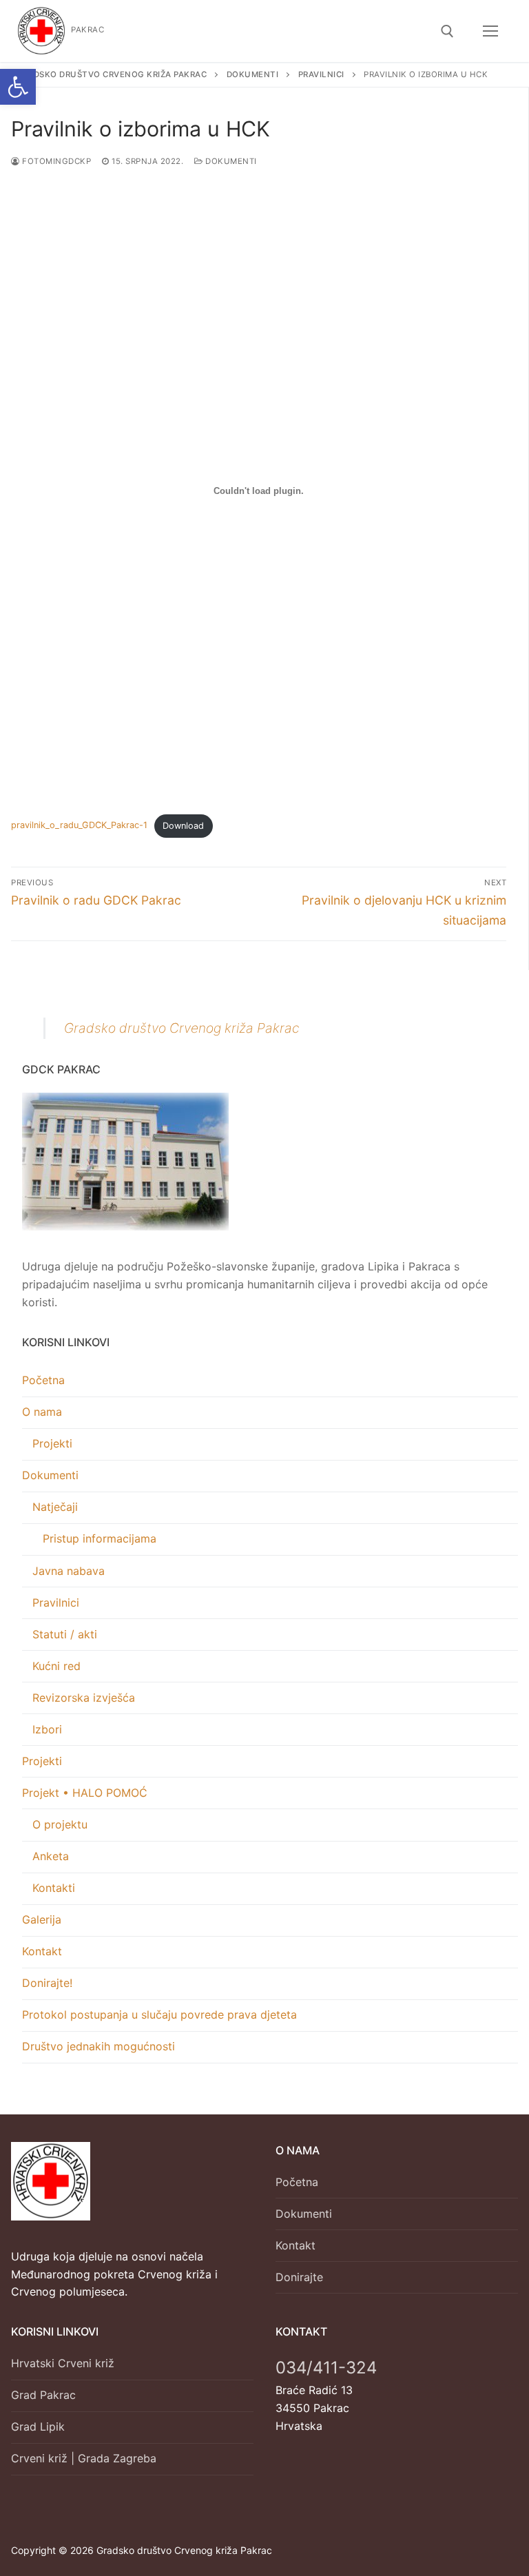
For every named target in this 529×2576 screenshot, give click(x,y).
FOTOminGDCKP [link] (55, 161)
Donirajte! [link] (47, 1983)
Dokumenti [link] (230, 161)
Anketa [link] (51, 1856)
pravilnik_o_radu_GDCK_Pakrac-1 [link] (79, 826)
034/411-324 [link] (326, 2368)
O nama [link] (42, 1412)
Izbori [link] (47, 1729)
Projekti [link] (52, 1443)
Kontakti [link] (54, 1888)
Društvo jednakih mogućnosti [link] (98, 2046)
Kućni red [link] (56, 1666)
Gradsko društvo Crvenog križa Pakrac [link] (182, 1028)
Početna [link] (43, 1380)
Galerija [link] (42, 1919)
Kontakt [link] (42, 1951)
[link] (18, 87)
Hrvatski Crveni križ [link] (63, 2363)
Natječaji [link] (55, 1507)
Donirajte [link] (299, 2277)
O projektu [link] (60, 1824)
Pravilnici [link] (56, 1603)
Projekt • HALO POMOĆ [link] (85, 1793)
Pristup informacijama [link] (100, 1538)
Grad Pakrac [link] (43, 2395)
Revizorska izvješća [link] (84, 1698)
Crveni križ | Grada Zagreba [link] (84, 2458)
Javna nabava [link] (69, 1571)
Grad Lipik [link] (38, 2426)
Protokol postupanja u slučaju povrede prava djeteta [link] (159, 2015)
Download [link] (183, 826)
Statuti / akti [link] (65, 1634)
